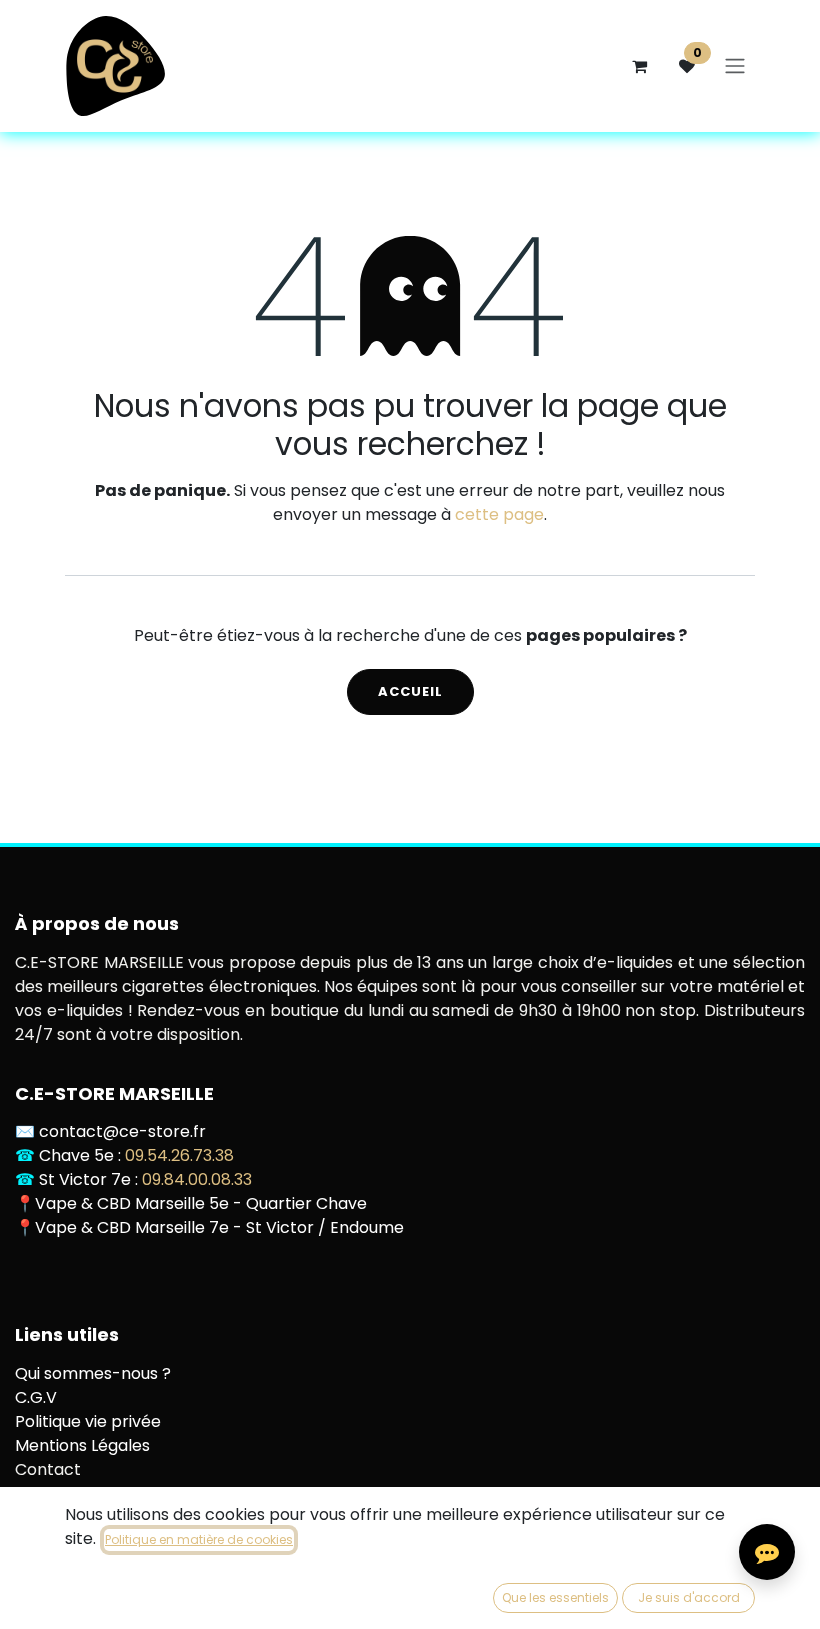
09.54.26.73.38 (179, 1155)
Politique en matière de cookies (199, 1539)
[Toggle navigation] (735, 66)
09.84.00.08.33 (197, 1179)
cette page (499, 514)
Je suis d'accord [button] (689, 1597)
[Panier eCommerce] (639, 66)
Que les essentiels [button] (555, 1597)
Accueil (410, 691)
